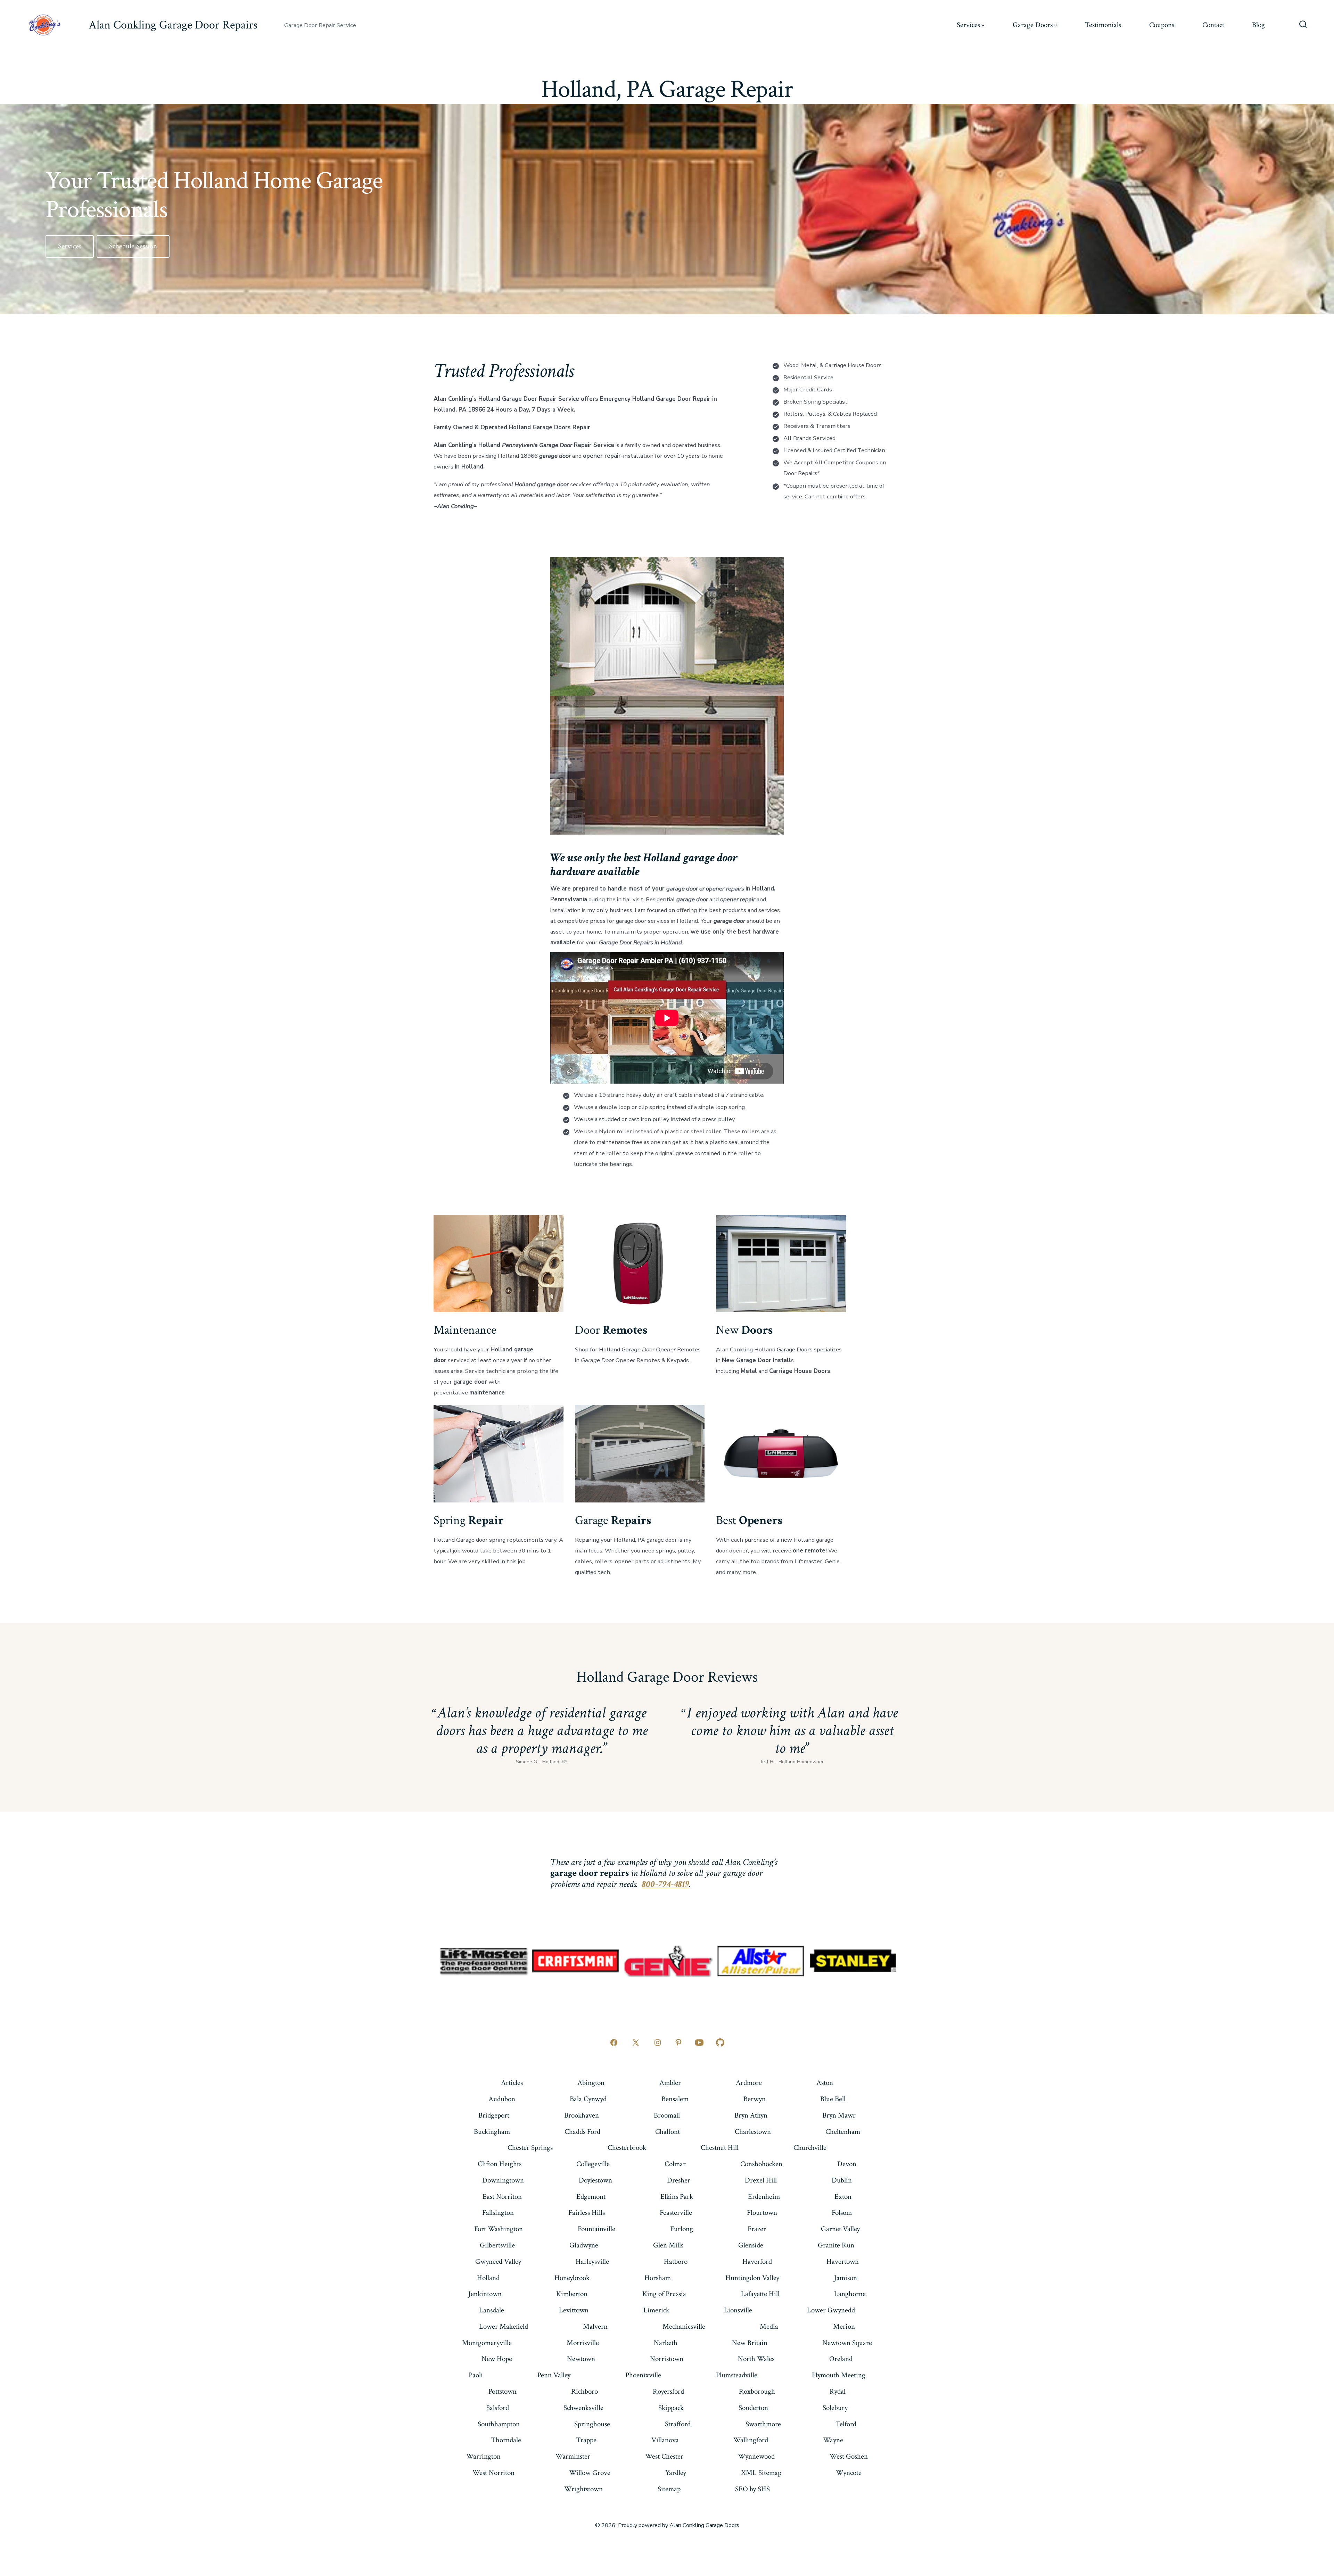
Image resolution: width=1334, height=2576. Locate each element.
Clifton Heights (500, 2164)
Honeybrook (572, 2278)
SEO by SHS (752, 2489)
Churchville (810, 2148)
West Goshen (849, 2456)
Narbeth (666, 2343)
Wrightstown (583, 2489)
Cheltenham (843, 2132)
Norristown (667, 2359)
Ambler (670, 2083)
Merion (844, 2326)
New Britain (750, 2343)
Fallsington (498, 2213)
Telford (846, 2424)
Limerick (656, 2310)
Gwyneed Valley (498, 2262)
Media (769, 2326)
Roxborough (757, 2391)
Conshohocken (761, 2164)
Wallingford (751, 2440)
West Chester (664, 2456)
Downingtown (503, 2180)
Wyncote (849, 2473)
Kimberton (572, 2294)
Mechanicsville (684, 2326)
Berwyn (755, 2099)
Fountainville (596, 2229)
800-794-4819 (666, 1884)
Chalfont (668, 2132)
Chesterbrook (627, 2148)
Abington (591, 2083)
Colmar (675, 2164)
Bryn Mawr (839, 2115)
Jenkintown (485, 2294)
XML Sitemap (761, 2473)
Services (968, 25)
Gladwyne (584, 2245)
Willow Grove (590, 2473)
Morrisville (583, 2343)
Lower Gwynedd (831, 2310)
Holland (488, 2278)
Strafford (678, 2424)
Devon (847, 2164)
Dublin (842, 2180)
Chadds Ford (582, 2132)
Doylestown (595, 2180)
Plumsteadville (737, 2375)
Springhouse (592, 2424)
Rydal (838, 2391)
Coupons (1162, 25)
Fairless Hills (587, 2213)
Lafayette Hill (760, 2294)
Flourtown (762, 2213)
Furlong (682, 2229)
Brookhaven (582, 2115)
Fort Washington (499, 2229)
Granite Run (836, 2245)
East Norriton (502, 2197)
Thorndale (506, 2440)
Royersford (668, 2391)
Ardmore (749, 2083)
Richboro (584, 2391)
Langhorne (850, 2294)
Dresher (679, 2180)
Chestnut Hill (720, 2148)
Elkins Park (677, 2197)
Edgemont (591, 2197)
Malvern (595, 2326)
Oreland (841, 2359)
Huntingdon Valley (752, 2278)
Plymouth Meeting (839, 2375)
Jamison (846, 2278)
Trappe (586, 2440)
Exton (843, 2197)
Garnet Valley (840, 2229)
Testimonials (1103, 25)
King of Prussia (664, 2294)
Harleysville (592, 2262)
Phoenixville (643, 2375)
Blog (1258, 25)
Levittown (574, 2310)
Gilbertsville (497, 2245)
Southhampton (499, 2424)
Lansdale (492, 2310)
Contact (1213, 25)
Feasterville (676, 2213)
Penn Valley (554, 2375)
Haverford (757, 2262)
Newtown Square (847, 2343)
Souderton (753, 2408)
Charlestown (753, 2132)
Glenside (751, 2245)
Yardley (676, 2473)
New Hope (497, 2359)
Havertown (843, 2262)
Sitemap (669, 2489)
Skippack (671, 2408)
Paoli (476, 2375)
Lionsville (738, 2310)
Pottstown (503, 2391)
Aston (825, 2083)
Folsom (842, 2213)
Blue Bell (833, 2099)
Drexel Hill (761, 2180)
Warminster (573, 2456)
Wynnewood (756, 2456)
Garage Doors (1033, 25)
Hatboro (676, 2262)
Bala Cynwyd (588, 2099)
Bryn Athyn (751, 2115)
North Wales (756, 2359)
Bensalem (675, 2099)
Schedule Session (133, 246)
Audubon (502, 2099)
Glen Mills (668, 2245)
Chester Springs (530, 2148)
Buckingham (492, 2132)
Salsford (498, 2408)
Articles (512, 2083)
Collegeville (593, 2164)
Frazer (757, 2229)
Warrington (483, 2456)
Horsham (658, 2278)
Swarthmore (763, 2424)
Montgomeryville (487, 2343)
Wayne (833, 2440)
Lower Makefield (504, 2326)
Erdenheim (764, 2197)
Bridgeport (494, 2115)
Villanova (665, 2440)
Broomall (667, 2115)
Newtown (581, 2359)
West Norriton (493, 2473)
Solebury (835, 2408)
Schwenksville (583, 2408)
